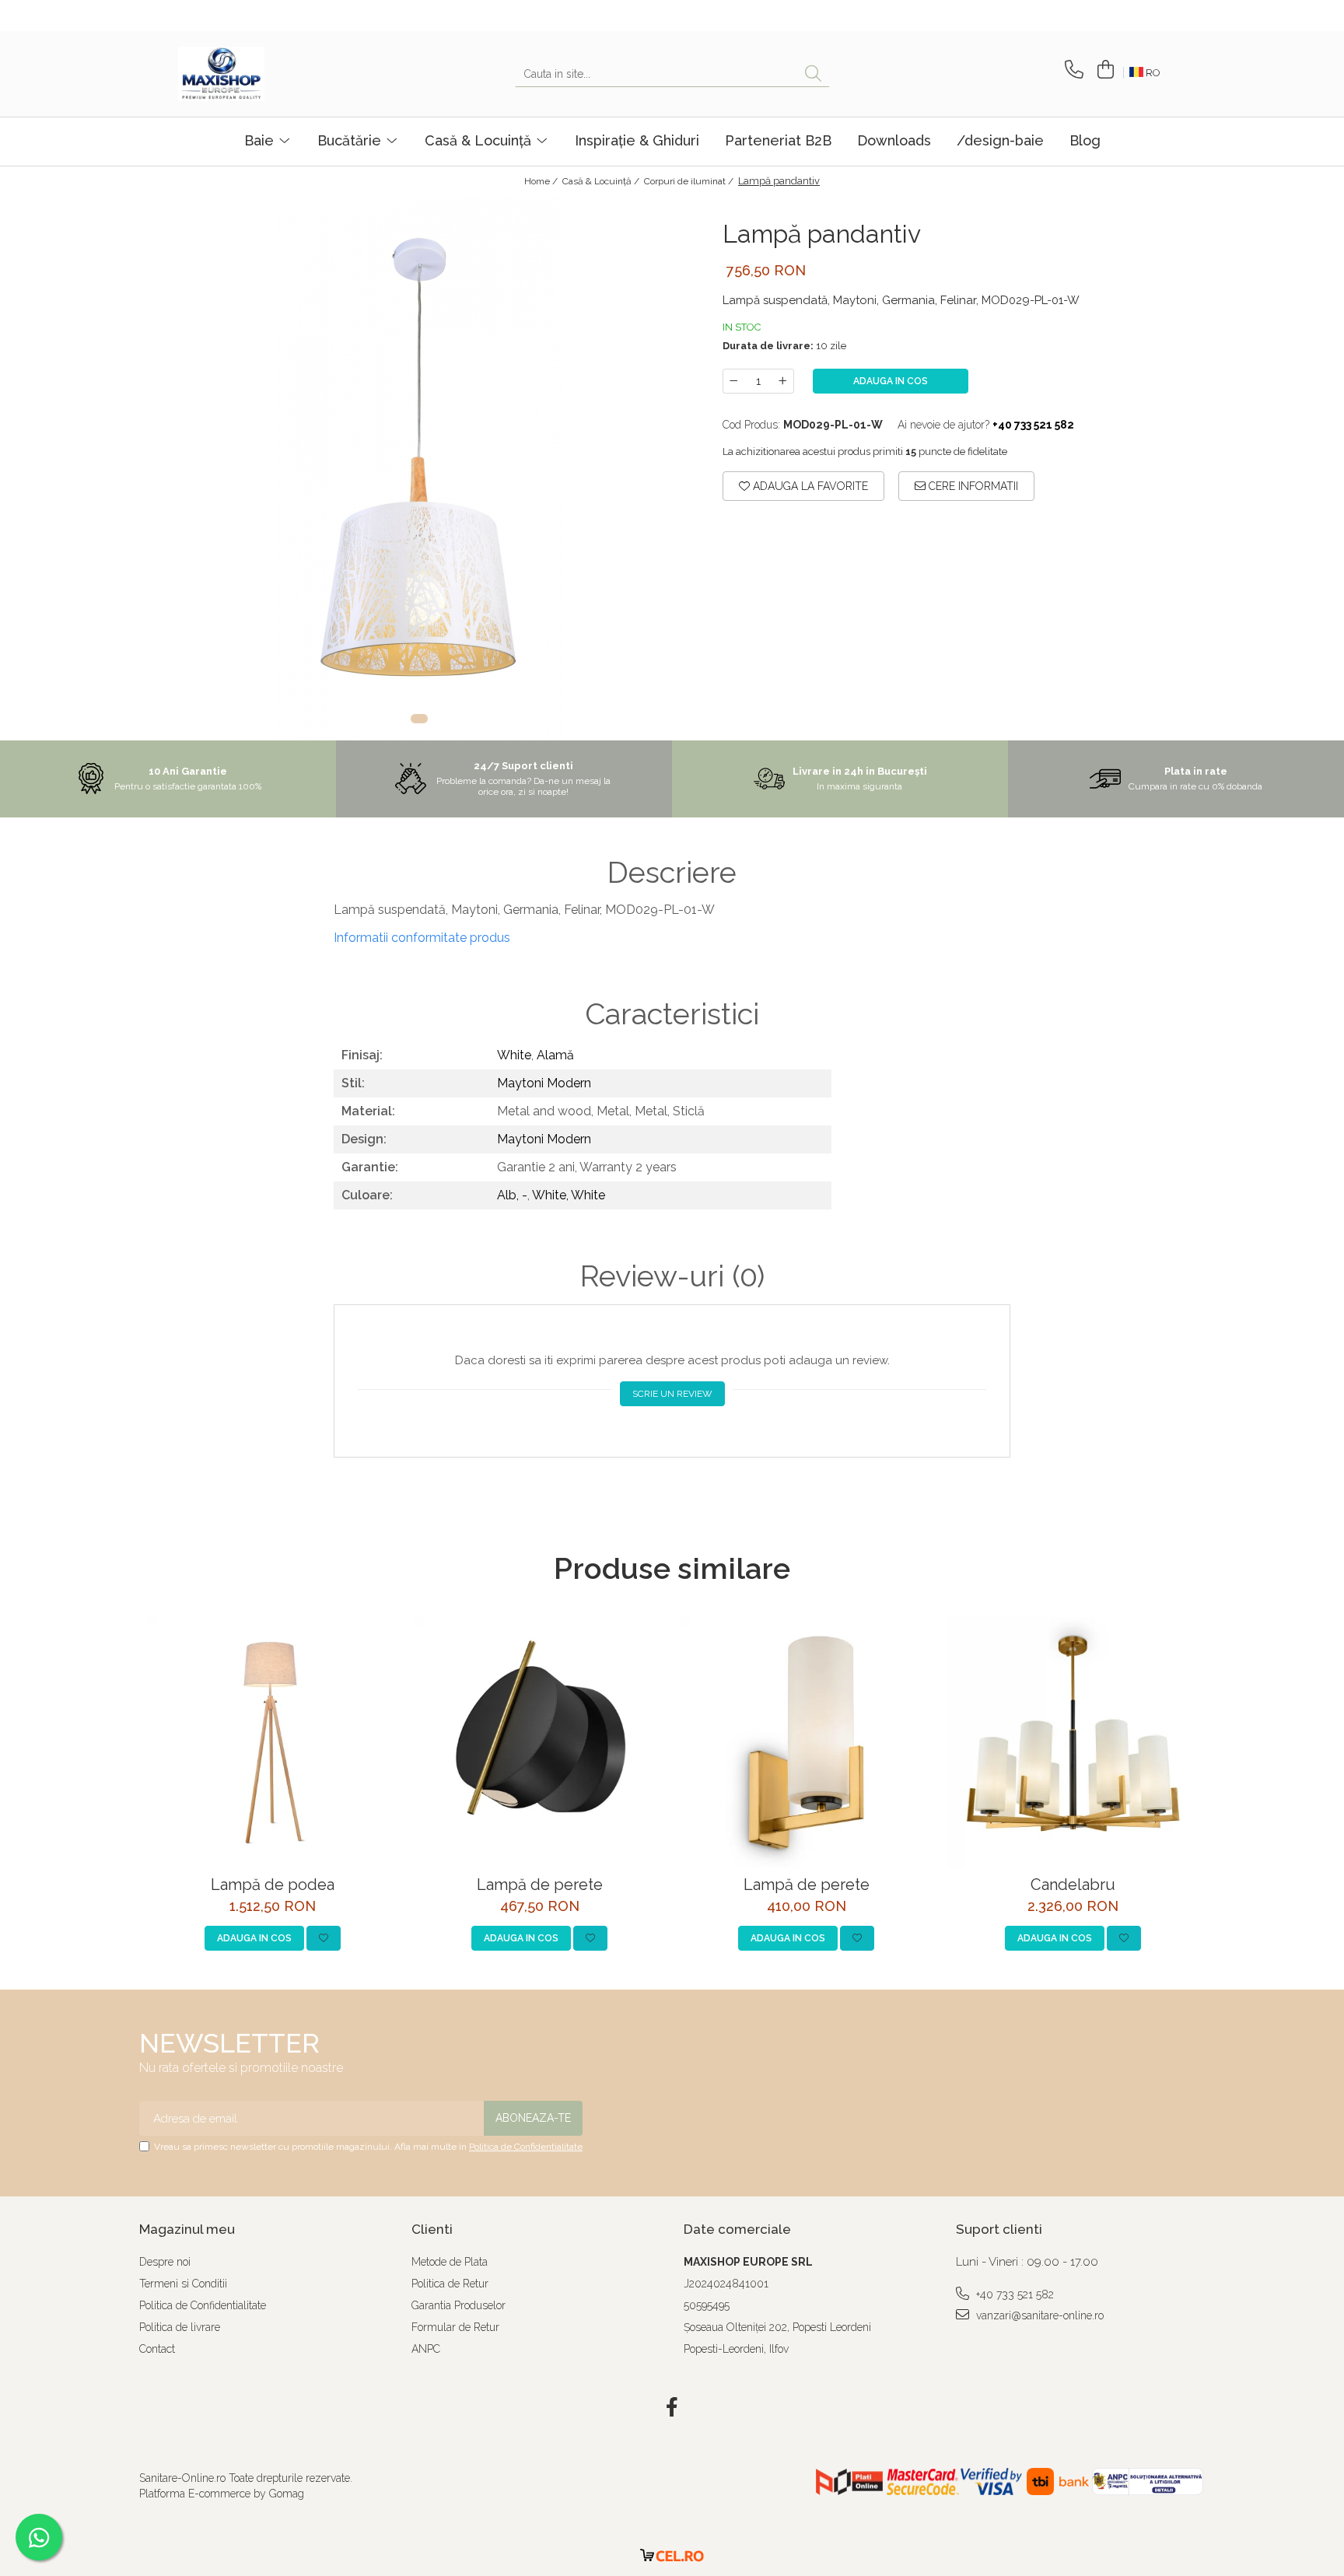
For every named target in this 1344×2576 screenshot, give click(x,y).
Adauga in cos (891, 381)
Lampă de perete (540, 1885)
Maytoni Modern (544, 1083)
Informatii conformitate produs (422, 938)
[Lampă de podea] (273, 1743)
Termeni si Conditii (183, 2284)
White (514, 1055)
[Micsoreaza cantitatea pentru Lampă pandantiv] (733, 381)
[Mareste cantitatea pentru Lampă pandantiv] (783, 381)
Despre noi (165, 2262)
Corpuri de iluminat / (690, 181)
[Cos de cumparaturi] (1103, 70)
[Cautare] (813, 74)
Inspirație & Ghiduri (637, 140)
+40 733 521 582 (1013, 2294)
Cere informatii (972, 486)
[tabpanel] (419, 468)
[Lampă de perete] (539, 1743)
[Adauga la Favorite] (324, 1938)
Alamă (555, 1055)
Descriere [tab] (672, 873)
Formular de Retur (455, 2327)
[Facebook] (672, 2408)
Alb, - (512, 1195)
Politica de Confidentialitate (526, 2147)
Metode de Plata (450, 2262)
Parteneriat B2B (778, 140)
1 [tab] (419, 719)
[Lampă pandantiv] (419, 468)
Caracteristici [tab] (672, 1014)
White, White (569, 1195)
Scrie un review (672, 1394)
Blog (1085, 140)
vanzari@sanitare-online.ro (1038, 2315)
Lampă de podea (273, 1885)
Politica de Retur (450, 2284)
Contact (157, 2349)
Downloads (894, 140)
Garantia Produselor (458, 2305)
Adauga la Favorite (809, 486)
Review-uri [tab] (672, 1276)
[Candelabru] (1073, 1743)
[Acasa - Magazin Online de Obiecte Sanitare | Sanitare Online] (256, 74)
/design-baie (1000, 140)
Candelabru (1073, 1885)
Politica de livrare (180, 2327)
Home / (542, 181)
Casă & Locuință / (602, 181)
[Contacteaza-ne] (1071, 70)
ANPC (426, 2349)
